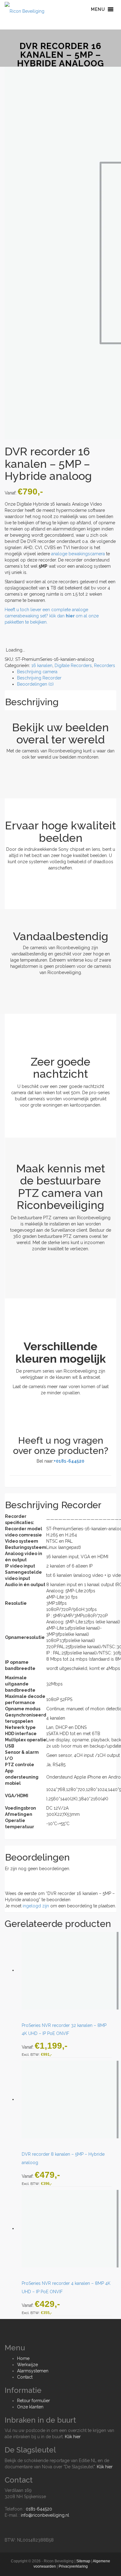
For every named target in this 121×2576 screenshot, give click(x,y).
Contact (25, 2377)
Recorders (105, 665)
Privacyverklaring (73, 2566)
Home (23, 2358)
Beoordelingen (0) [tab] (35, 684)
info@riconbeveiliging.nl (45, 2515)
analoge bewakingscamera (78, 554)
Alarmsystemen (33, 2371)
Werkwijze (27, 2365)
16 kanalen (42, 665)
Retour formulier (34, 2401)
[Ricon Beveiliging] (25, 9)
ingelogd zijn (36, 1906)
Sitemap (83, 2561)
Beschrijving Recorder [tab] (39, 678)
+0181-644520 (69, 1461)
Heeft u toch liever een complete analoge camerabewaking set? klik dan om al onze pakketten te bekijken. (52, 616)
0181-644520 (39, 2509)
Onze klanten (30, 2407)
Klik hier (73, 2437)
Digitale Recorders (73, 665)
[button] (98, 9)
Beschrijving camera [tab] (37, 672)
